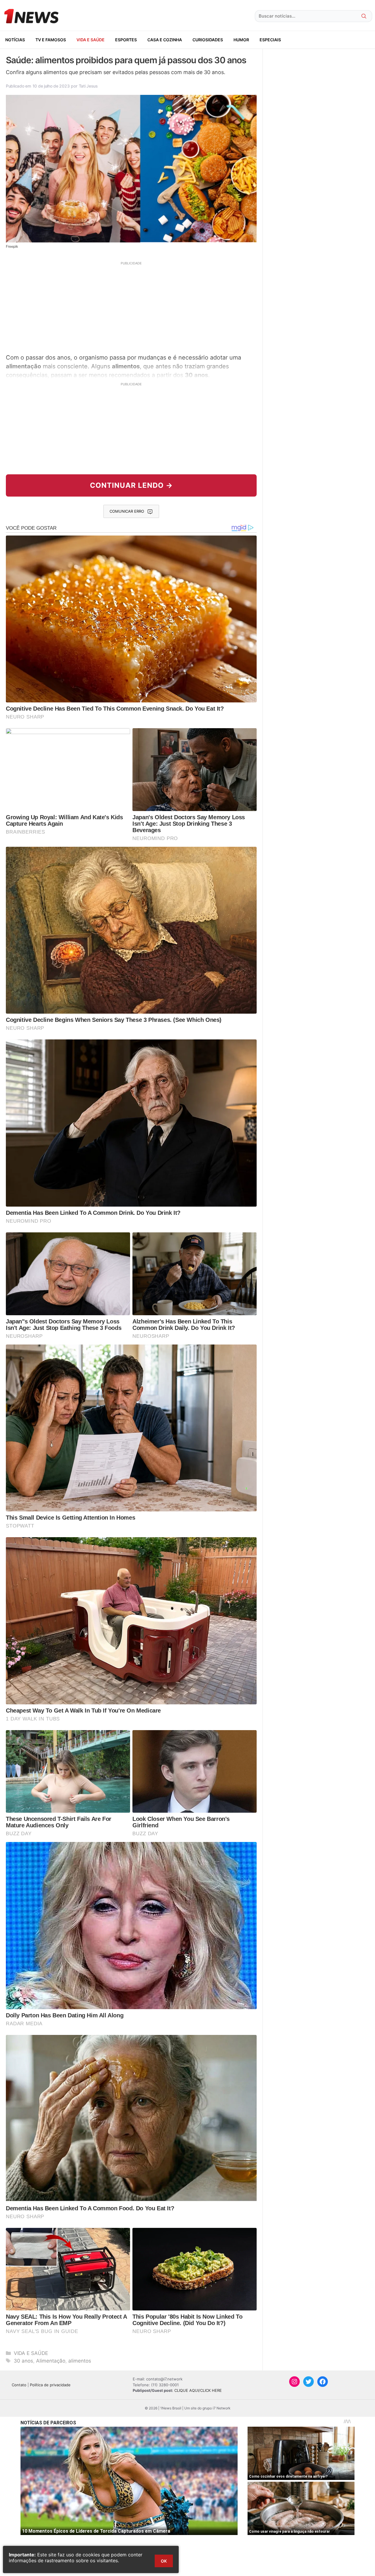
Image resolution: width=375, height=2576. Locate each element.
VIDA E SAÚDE (91, 40)
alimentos (80, 2361)
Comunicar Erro (127, 511)
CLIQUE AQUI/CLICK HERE (198, 2390)
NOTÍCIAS (15, 40)
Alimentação (51, 2361)
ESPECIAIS (270, 40)
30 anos (23, 2361)
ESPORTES (126, 40)
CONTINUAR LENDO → (131, 485)
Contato (19, 2385)
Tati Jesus (88, 86)
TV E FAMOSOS (51, 40)
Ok (164, 2561)
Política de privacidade (50, 2385)
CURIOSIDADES (208, 40)
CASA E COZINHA (165, 40)
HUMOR (241, 40)
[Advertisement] (131, 307)
